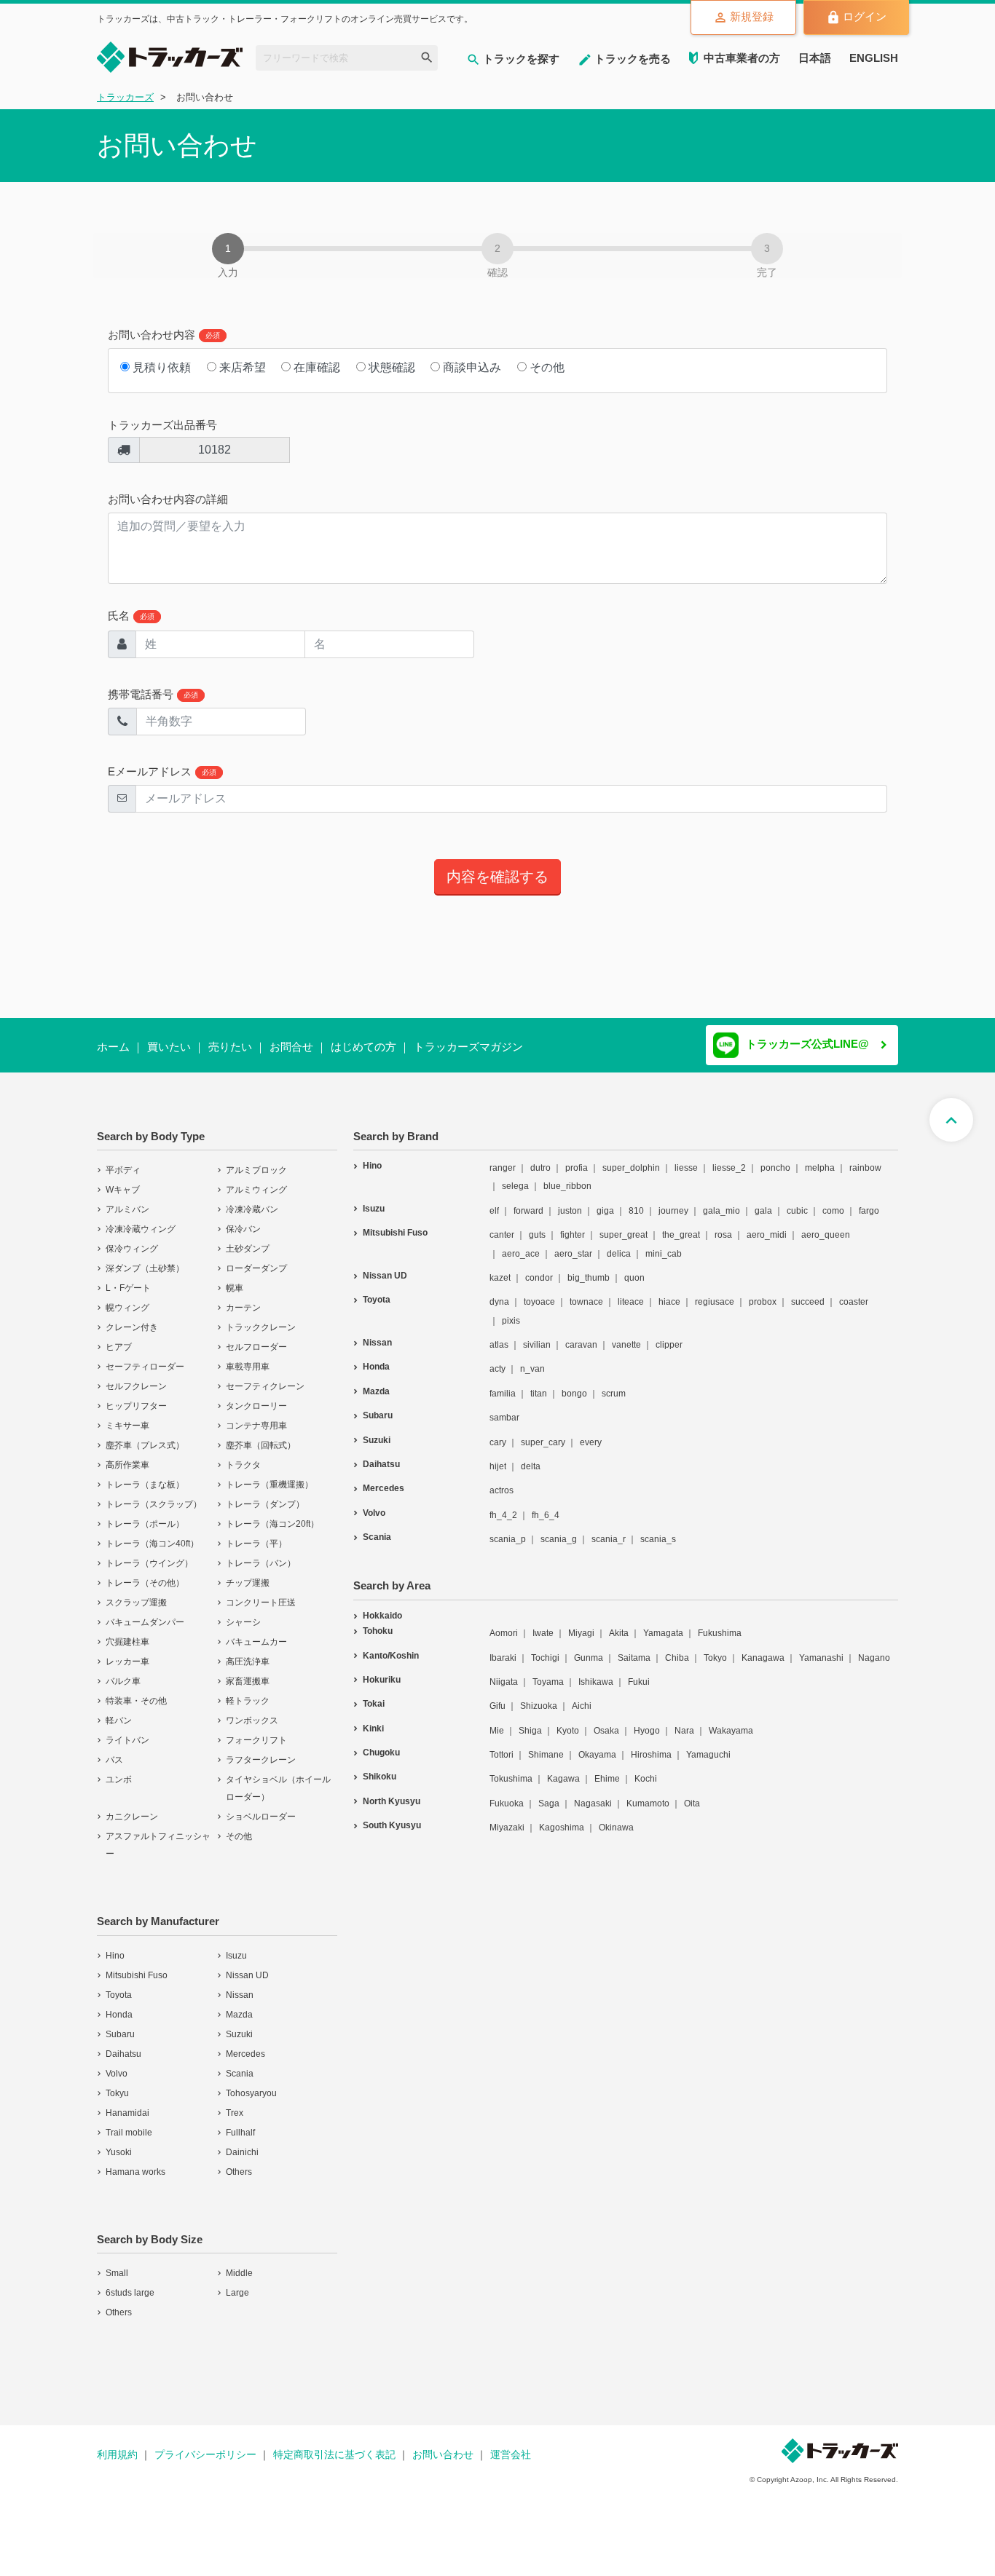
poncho (775, 1158)
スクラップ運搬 (136, 1593)
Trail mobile (129, 2123)
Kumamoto (648, 1794)
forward (528, 1201)
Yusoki (119, 2143)
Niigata (504, 1672)
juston (570, 1201)
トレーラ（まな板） (145, 1475)
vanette (626, 1335)
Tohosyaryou (251, 2084)
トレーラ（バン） (261, 1554)
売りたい (230, 1047)
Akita (619, 1624)
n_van (532, 1359)
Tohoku (378, 1621)
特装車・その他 (136, 1691)
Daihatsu (123, 2044)
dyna (499, 1292)
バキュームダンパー (145, 1613)
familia (503, 1384)
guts (537, 1225)
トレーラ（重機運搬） (270, 1475)
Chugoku (381, 1743)
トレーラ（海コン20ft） (272, 1514)
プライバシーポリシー (205, 2445)
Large (237, 2283)
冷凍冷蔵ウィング (141, 1220)
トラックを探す (521, 59)
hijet (498, 1457)
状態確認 (390, 367)
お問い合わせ (443, 2445)
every (591, 1433)
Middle (239, 2264)
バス (114, 1750)
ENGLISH (874, 58)
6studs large (130, 2283)
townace (586, 1292)
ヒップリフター (136, 1396)
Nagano (874, 1648)
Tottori (502, 1745)
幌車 (235, 1279)
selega (515, 1177)
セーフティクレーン (265, 1377)
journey (673, 1201)
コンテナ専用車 (256, 1416)
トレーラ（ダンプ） (265, 1495)
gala (763, 1201)
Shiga (530, 1721)
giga (605, 1201)
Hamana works (135, 2162)
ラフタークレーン (261, 1750)
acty (497, 1359)
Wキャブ (123, 1180)
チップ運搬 (248, 1573)
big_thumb (589, 1268)
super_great (624, 1225)
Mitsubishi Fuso (137, 1966)
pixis (511, 1311)
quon (634, 1268)
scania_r (609, 1530)
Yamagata (663, 1624)
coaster (854, 1292)
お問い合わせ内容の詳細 (168, 499)
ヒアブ (119, 1338)
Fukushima (720, 1624)
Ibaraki (503, 1648)
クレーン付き (132, 1318)
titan (539, 1384)
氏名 (131, 616)
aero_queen (826, 1225)
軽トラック (248, 1691)
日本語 (815, 58)
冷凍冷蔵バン (252, 1200)
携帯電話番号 (153, 694)
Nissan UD (247, 1966)
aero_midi (767, 1225)
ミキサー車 (127, 1416)
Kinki (373, 1719)
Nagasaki (593, 1794)
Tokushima (511, 1769)
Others (239, 2162)
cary (498, 1433)
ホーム (113, 1047)
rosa (723, 1225)
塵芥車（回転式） (261, 1436)
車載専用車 (248, 1357)
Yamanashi (821, 1648)
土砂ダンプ (248, 1239)
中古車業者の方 (742, 58)
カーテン (243, 1298)
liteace (631, 1292)
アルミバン (127, 1200)
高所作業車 (127, 1455)
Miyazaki (507, 1818)
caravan (581, 1335)
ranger (503, 1158)
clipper (669, 1335)
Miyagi (581, 1624)
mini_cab (664, 1244)
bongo (574, 1384)
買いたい (169, 1047)
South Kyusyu (392, 1816)
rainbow (865, 1158)
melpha (820, 1158)
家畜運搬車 (248, 1672)
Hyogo (647, 1721)
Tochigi (545, 1648)
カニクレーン (132, 1807)
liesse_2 (729, 1158)
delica (619, 1244)
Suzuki (239, 2025)
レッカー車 (127, 1652)
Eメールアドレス (162, 771)
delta (531, 1457)
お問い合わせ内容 (164, 335)
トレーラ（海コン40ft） (152, 1534)
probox (763, 1292)
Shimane (546, 1745)
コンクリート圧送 (261, 1593)
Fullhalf (240, 2123)
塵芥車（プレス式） (145, 1436)
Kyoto (568, 1721)
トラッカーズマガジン (468, 1047)
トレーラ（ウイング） (149, 1554)
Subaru (120, 2025)
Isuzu (236, 1946)
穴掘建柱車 (127, 1632)
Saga (549, 1794)
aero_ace (521, 1244)
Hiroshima (651, 1745)
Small (117, 2264)
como (833, 1201)
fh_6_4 (546, 1506)
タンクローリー (256, 1396)
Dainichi (242, 2143)
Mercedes (245, 2044)
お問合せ (291, 1047)
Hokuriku (382, 1670)
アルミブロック (256, 1161)
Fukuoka (507, 1794)
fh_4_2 (503, 1506)
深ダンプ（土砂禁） (145, 1259)
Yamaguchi (708, 1745)
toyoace (539, 1292)
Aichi (582, 1696)
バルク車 (123, 1672)
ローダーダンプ (256, 1259)
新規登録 (752, 16)
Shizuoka (539, 1696)
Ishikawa (596, 1672)
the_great (681, 1225)
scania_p (508, 1530)
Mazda (239, 2005)
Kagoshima (562, 1818)
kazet (500, 1268)
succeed (808, 1292)
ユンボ (119, 1770)
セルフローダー (256, 1338)
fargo (869, 1201)
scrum (614, 1384)
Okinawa (616, 1818)
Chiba (677, 1648)
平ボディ (123, 1161)
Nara (684, 1721)
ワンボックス (252, 1711)
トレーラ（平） (256, 1534)
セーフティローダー (145, 1357)
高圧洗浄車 (248, 1652)
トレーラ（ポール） (145, 1514)
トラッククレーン (261, 1318)
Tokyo (715, 1648)
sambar (504, 1408)
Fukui (639, 1672)
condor (539, 1268)
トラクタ (243, 1455)
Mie (497, 1721)
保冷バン (243, 1220)
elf (494, 1201)
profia (577, 1158)
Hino (115, 1946)
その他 (546, 367)
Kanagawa (763, 1648)
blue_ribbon (567, 1177)
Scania (240, 2064)
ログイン (865, 16)
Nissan (240, 1986)
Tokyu (117, 2084)
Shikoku (379, 1767)
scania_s (658, 1530)
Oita (692, 1794)
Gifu (497, 1696)
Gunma (589, 1648)
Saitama (634, 1648)
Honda (119, 2005)
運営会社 (511, 2445)
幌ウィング (127, 1298)
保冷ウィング (132, 1239)
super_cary (543, 1433)
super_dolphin (631, 1158)
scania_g (559, 1530)
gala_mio (721, 1201)
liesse (686, 1158)
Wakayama (731, 1721)
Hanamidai (127, 2103)
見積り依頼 (160, 367)
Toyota (119, 1986)
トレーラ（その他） (145, 1573)
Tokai (374, 1694)
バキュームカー (256, 1632)
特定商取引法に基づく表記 (334, 2445)
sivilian (537, 1335)
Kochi (646, 1769)
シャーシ (243, 1613)
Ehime (607, 1769)
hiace (669, 1292)
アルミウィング (256, 1180)
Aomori (504, 1624)
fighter (573, 1225)
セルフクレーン (136, 1377)
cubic (797, 1201)
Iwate (543, 1624)
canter (502, 1225)
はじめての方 (363, 1047)
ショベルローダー (261, 1807)
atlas (499, 1335)
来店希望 (241, 367)
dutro (540, 1158)
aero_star (573, 1244)
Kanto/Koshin (391, 1646)
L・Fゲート (128, 1279)
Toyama (548, 1672)
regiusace (715, 1292)
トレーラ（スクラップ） (154, 1495)
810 (636, 1201)
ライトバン (127, 1731)
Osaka (606, 1721)
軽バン (119, 1711)
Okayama (597, 1745)
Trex (235, 2103)
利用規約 (117, 2445)
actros (502, 1481)
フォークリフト (256, 1731)
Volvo (117, 2064)
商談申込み (471, 367)
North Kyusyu (392, 1792)
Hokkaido (382, 1606)
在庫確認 (315, 367)
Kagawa (563, 1769)
